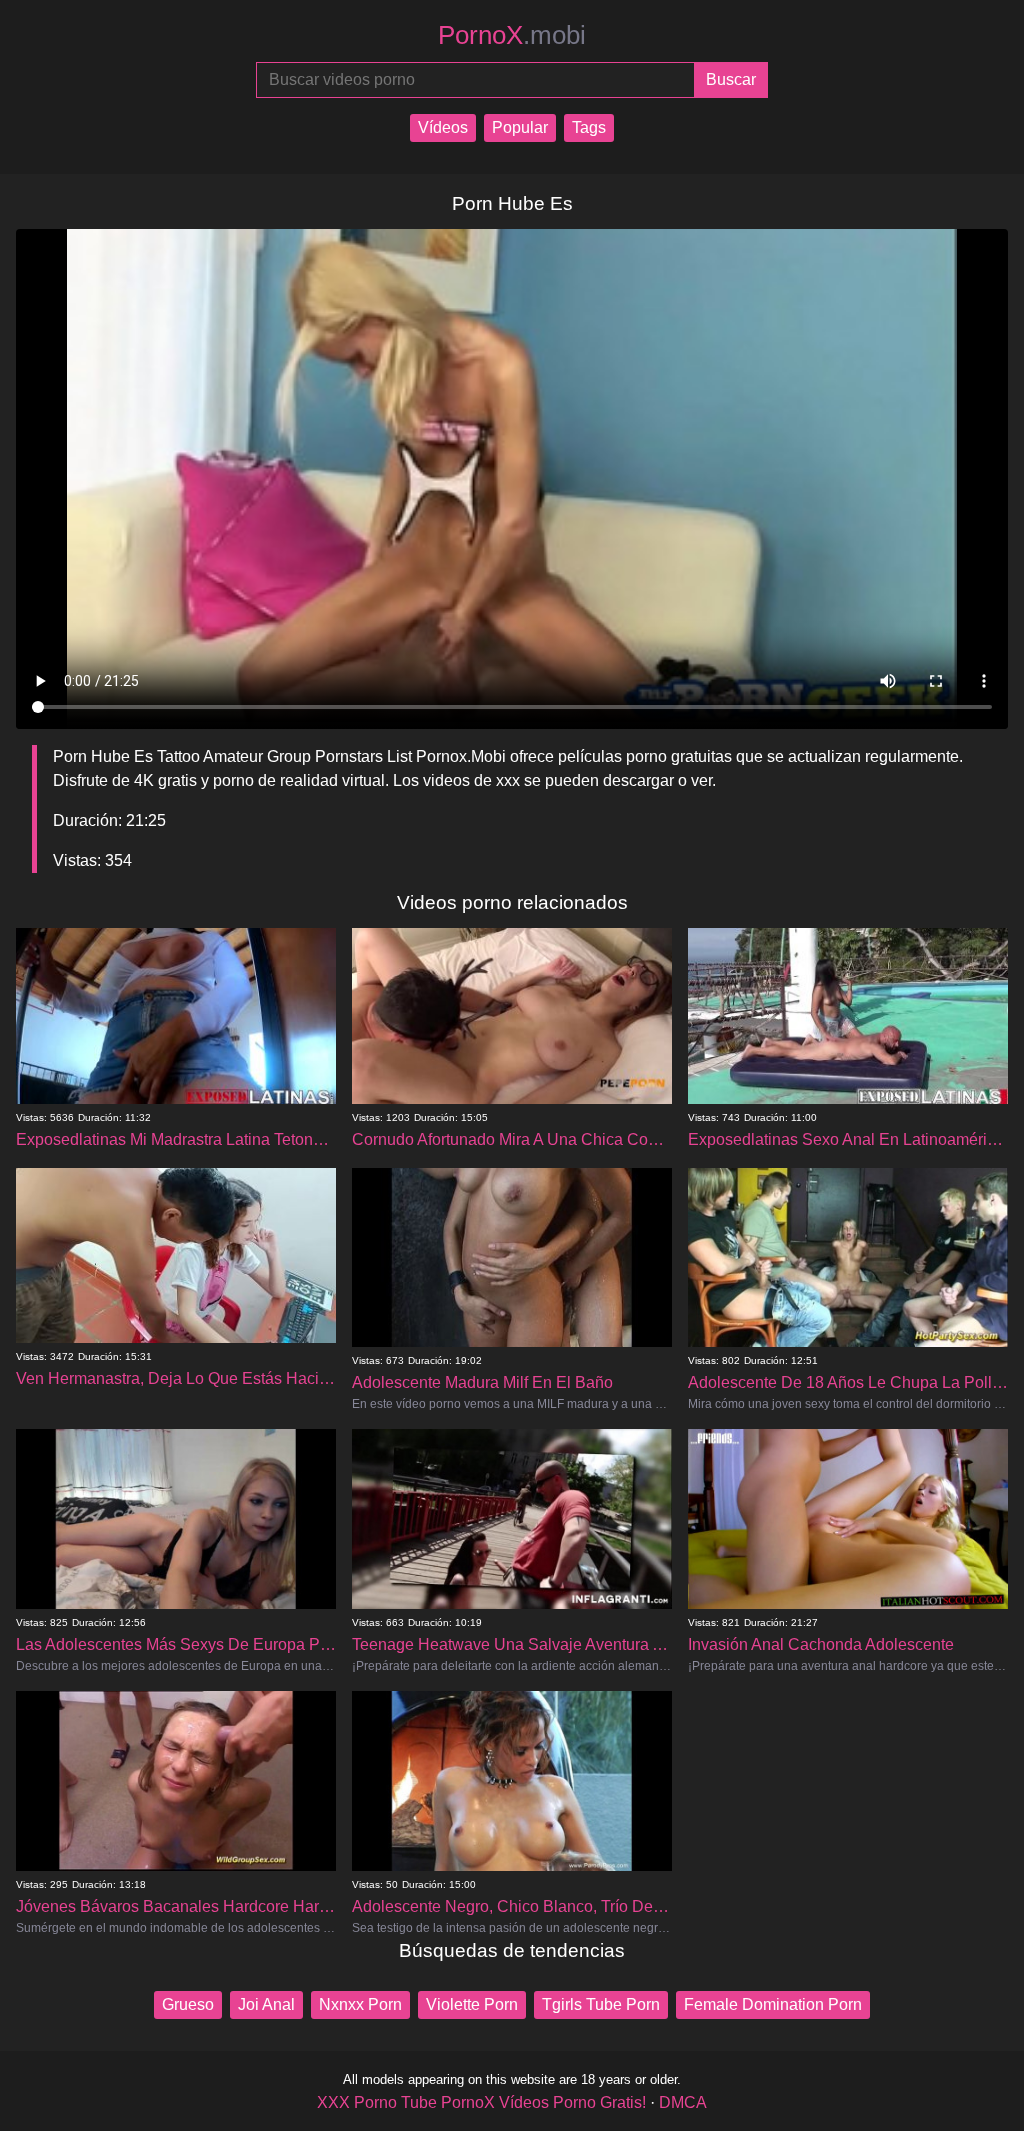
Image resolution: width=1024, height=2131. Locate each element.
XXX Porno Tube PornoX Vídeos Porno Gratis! (481, 2102)
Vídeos (443, 127)
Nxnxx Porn (360, 2004)
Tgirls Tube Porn (601, 2004)
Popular (520, 127)
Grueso (188, 2004)
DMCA (683, 2102)
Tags (589, 127)
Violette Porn (472, 2004)
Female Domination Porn (773, 2004)
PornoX (512, 35)
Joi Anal (266, 2004)
